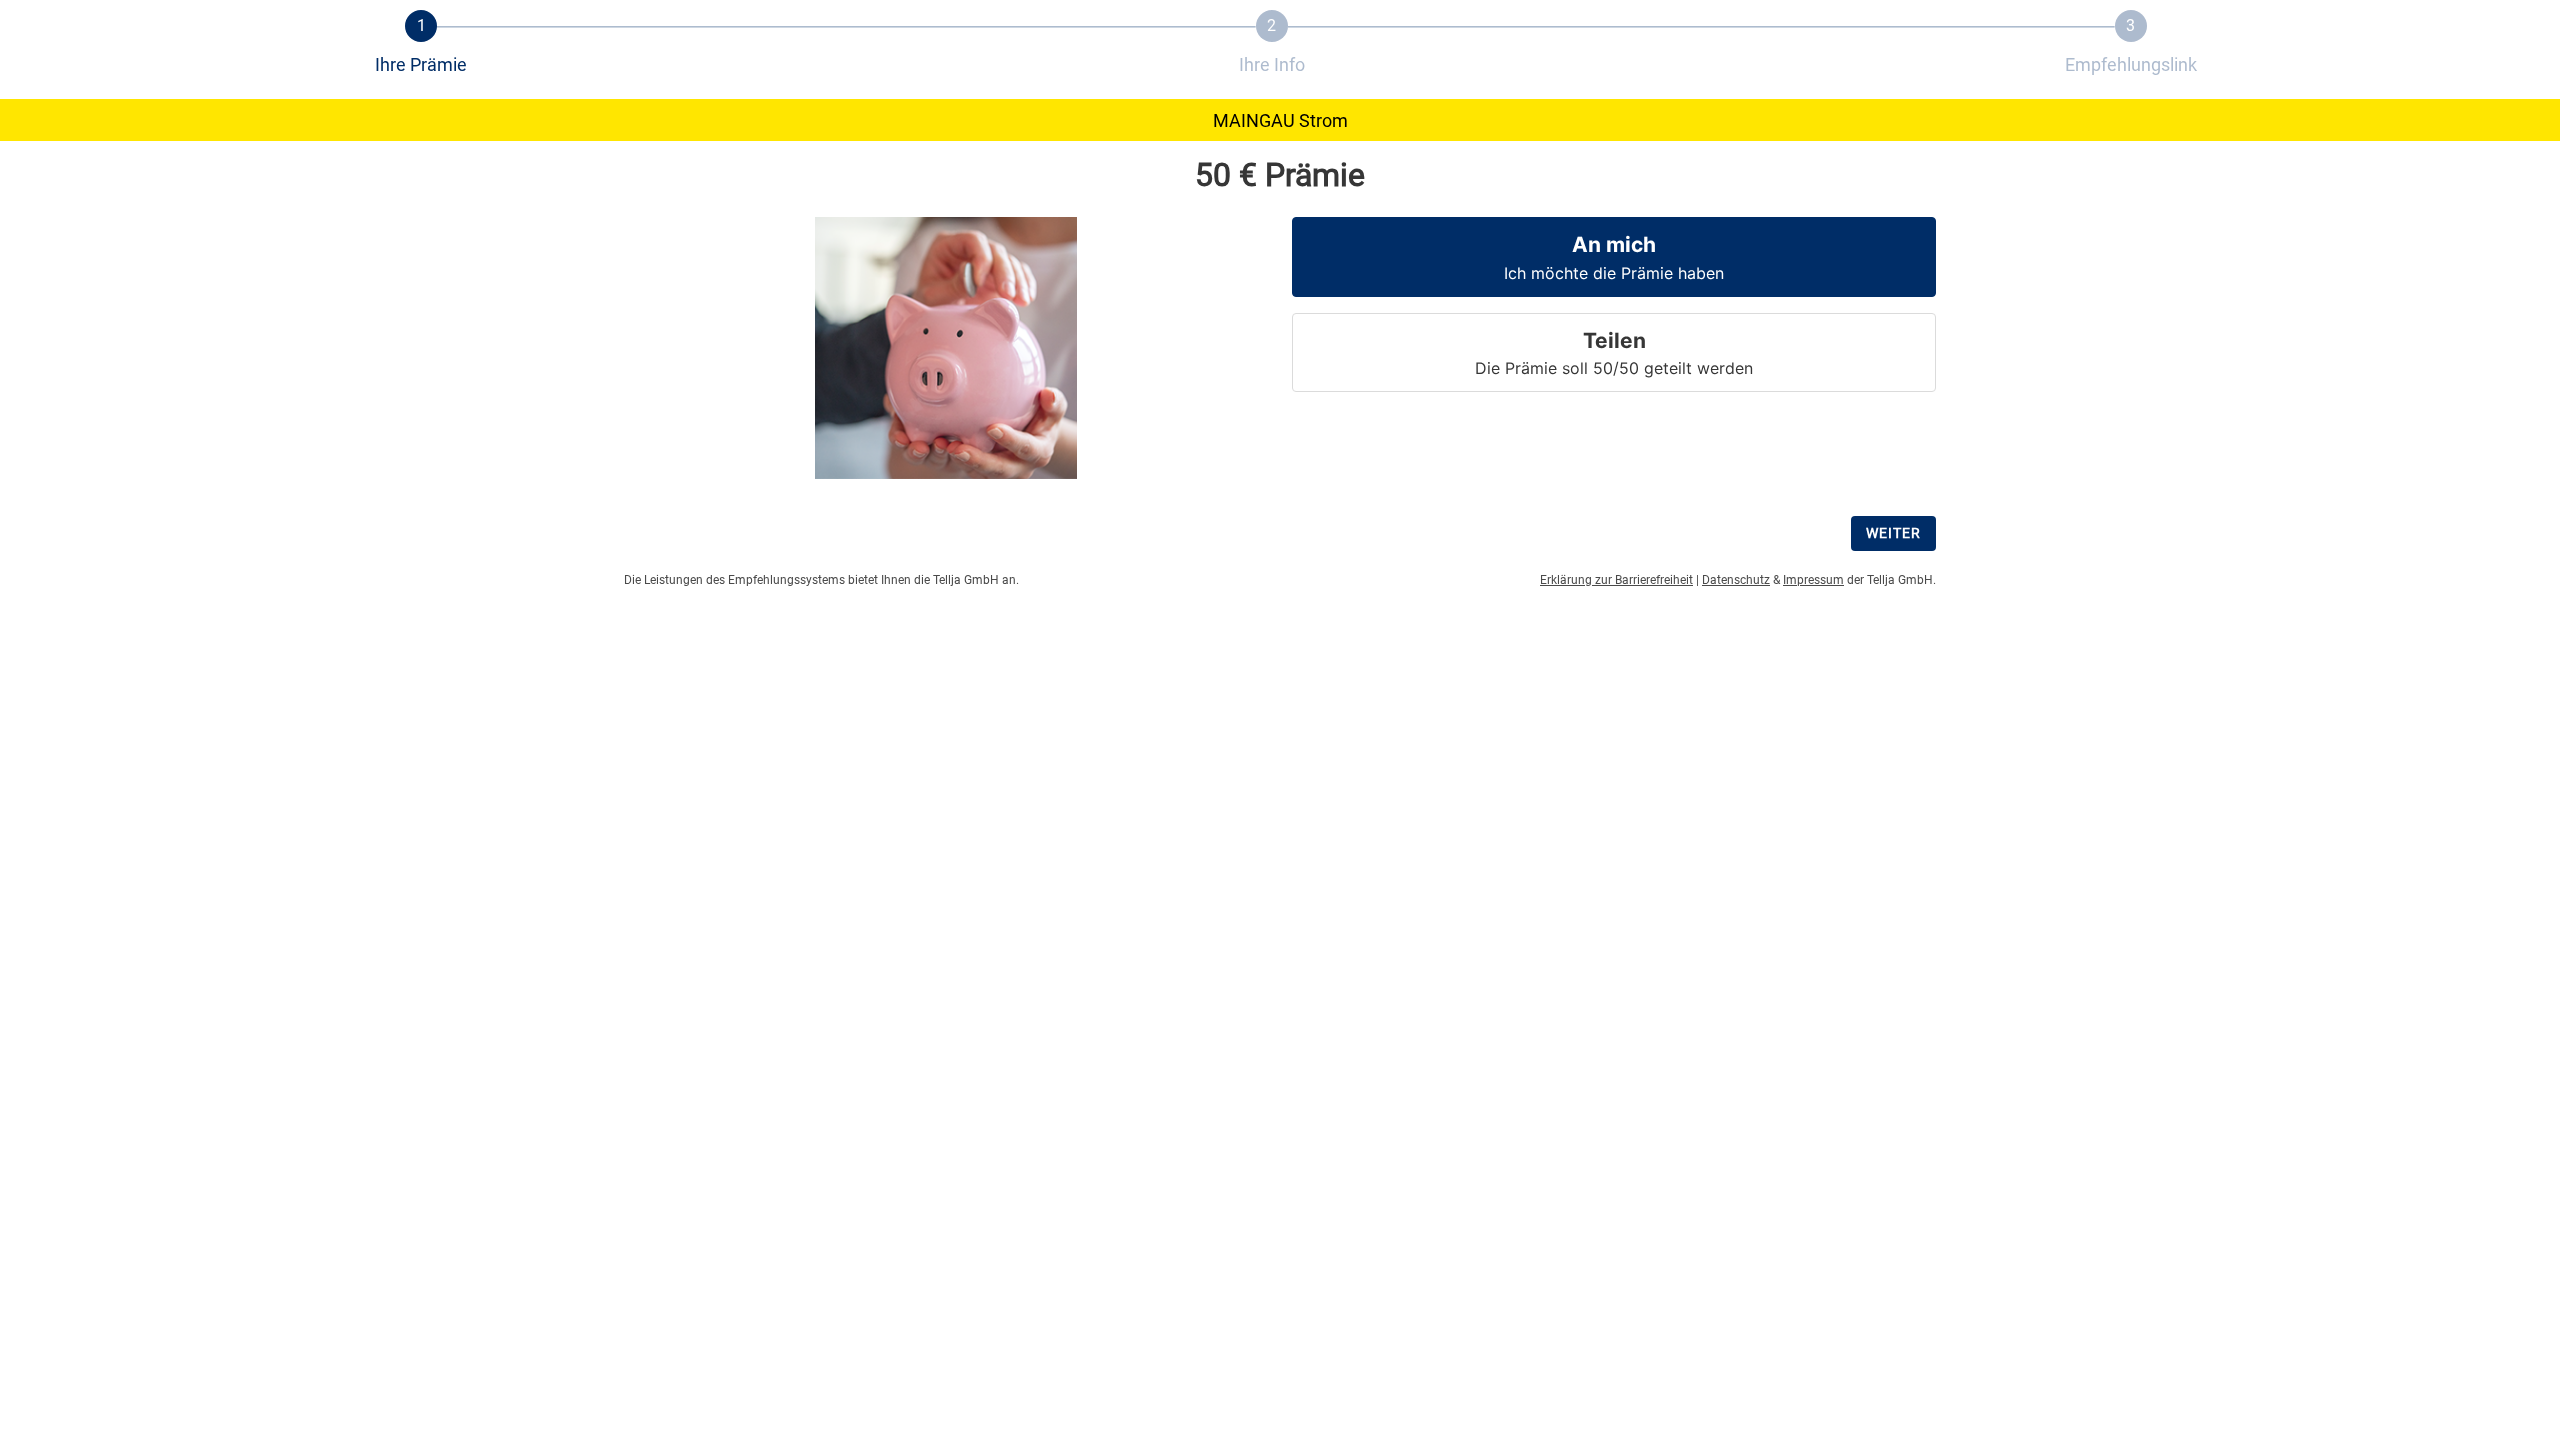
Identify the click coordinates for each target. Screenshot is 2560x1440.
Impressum (1813, 580)
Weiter (1893, 533)
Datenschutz (1736, 580)
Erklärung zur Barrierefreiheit (1616, 580)
